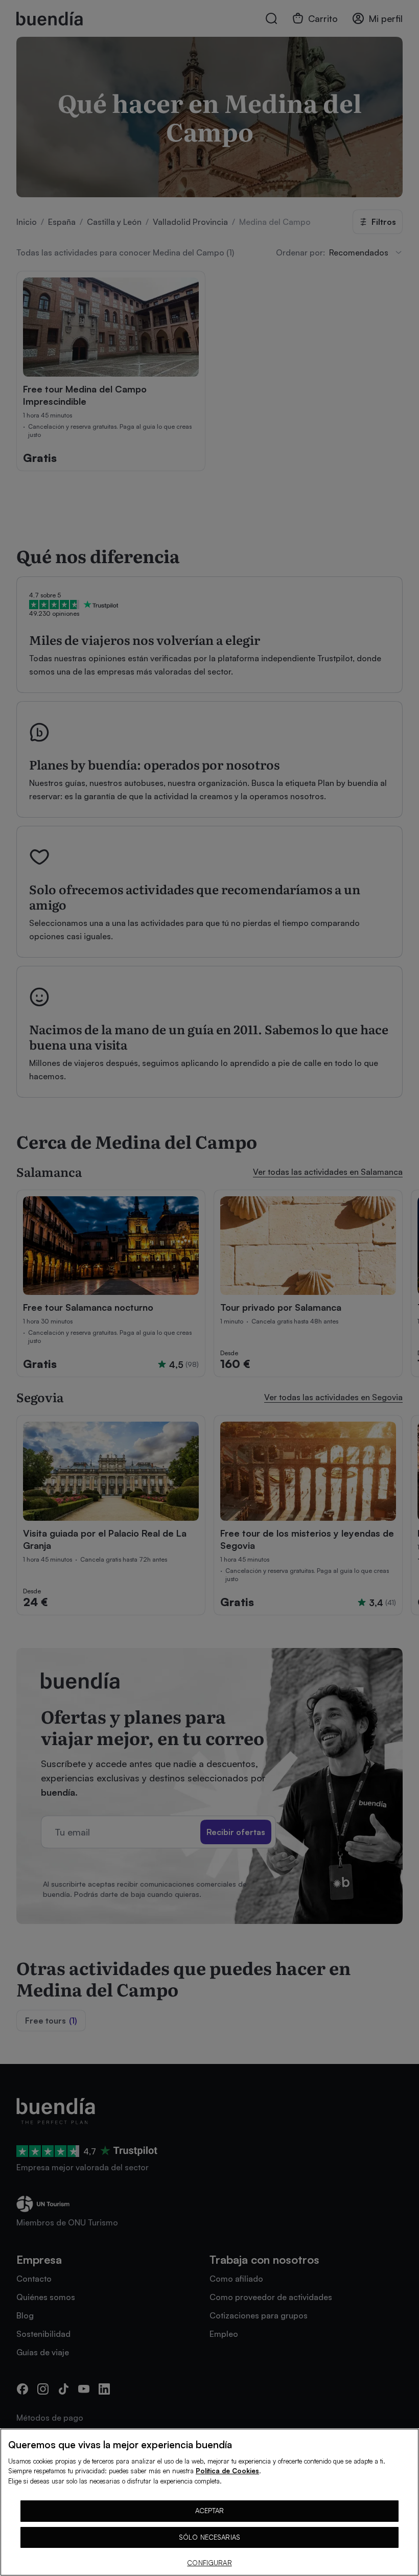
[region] (209, 2502)
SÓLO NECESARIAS (209, 2537)
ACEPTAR (210, 2511)
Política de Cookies (227, 2471)
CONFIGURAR (209, 2563)
